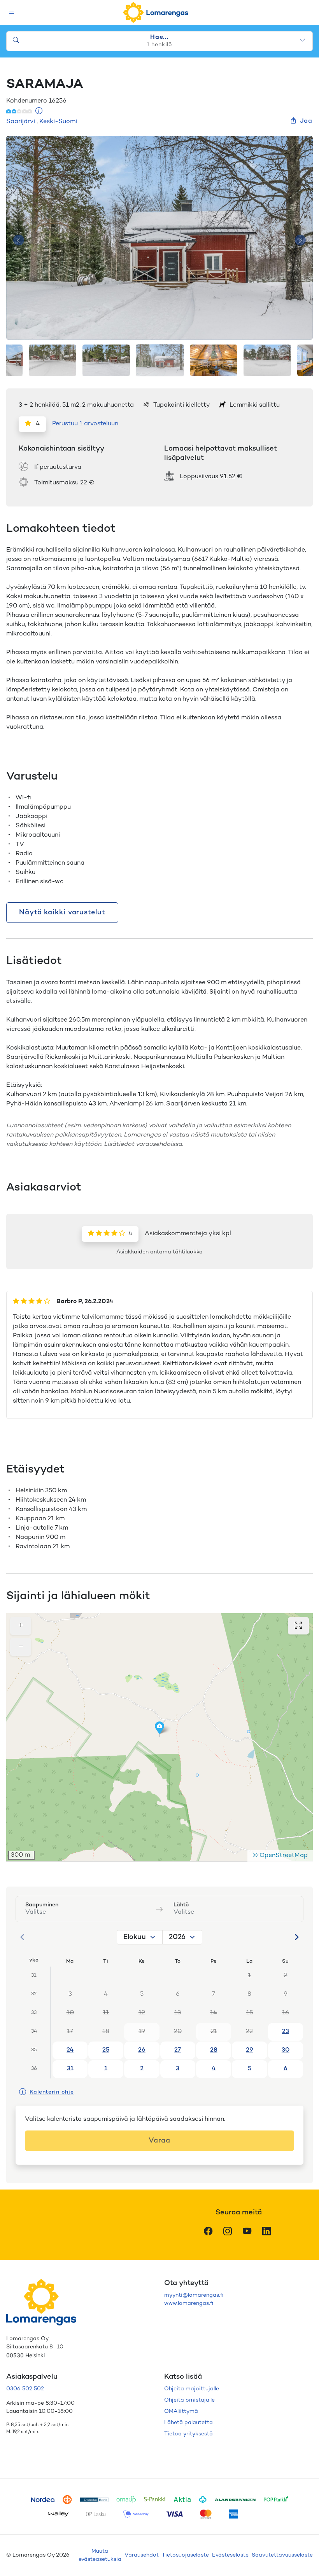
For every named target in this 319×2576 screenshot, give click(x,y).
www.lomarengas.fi (189, 2304)
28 (214, 2050)
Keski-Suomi (58, 122)
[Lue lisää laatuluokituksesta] (39, 112)
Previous (19, 240)
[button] (159, 1728)
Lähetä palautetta (188, 2423)
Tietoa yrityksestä (188, 2434)
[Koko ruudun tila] (298, 1626)
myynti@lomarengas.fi (194, 2295)
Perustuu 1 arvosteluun (85, 424)
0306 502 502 (25, 2389)
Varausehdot (142, 2555)
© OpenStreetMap (280, 1856)
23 (286, 2032)
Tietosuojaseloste (185, 2555)
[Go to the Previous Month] (23, 1937)
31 (70, 2069)
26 (142, 2050)
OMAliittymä (181, 2412)
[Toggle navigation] (12, 13)
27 (178, 2050)
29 (250, 2050)
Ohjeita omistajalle (189, 2400)
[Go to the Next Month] (296, 1937)
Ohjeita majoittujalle (192, 2389)
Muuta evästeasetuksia (100, 2555)
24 (70, 2050)
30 (286, 2050)
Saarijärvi (21, 122)
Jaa (306, 121)
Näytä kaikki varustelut (62, 913)
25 (106, 2050)
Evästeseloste (230, 2555)
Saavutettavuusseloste (282, 2555)
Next (300, 240)
